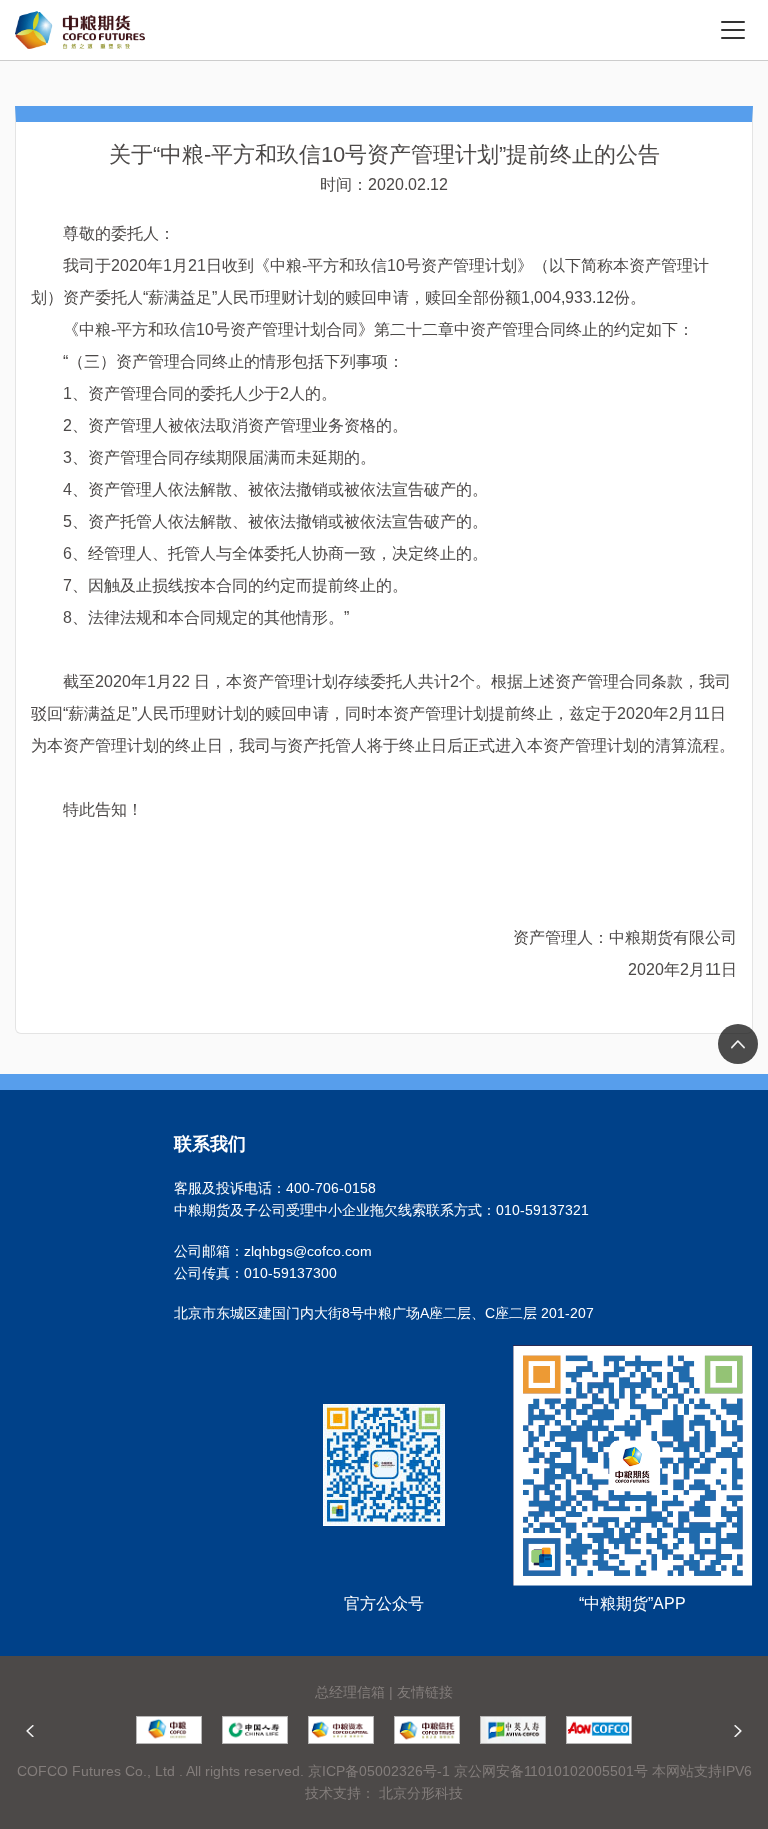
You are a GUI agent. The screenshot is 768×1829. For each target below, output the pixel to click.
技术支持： (340, 1793)
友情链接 (425, 1692)
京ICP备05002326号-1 (379, 1771)
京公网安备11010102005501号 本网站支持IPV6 (603, 1771)
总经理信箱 (350, 1692)
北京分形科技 (421, 1793)
